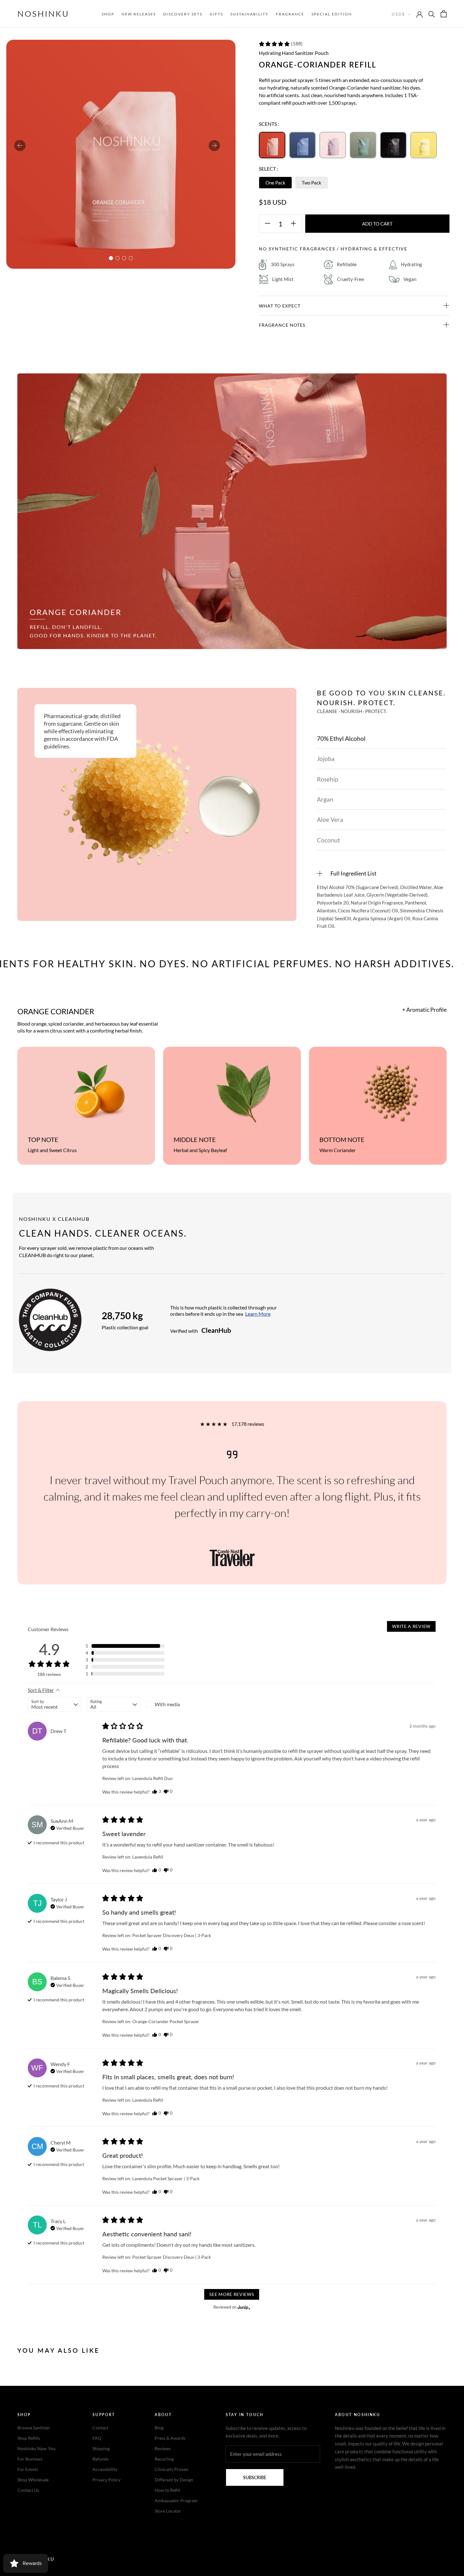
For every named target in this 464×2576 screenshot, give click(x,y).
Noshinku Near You (36, 2448)
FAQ (97, 2438)
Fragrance (290, 14)
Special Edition (332, 14)
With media (167, 1704)
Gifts (216, 14)
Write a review (411, 1626)
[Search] (432, 14)
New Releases (139, 14)
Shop (108, 14)
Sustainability (250, 14)
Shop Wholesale (33, 2480)
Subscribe (255, 2477)
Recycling (164, 2459)
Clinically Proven (172, 2469)
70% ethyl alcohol (341, 738)
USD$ (398, 14)
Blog (159, 2428)
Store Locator (168, 2511)
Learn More (258, 1314)
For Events (28, 2469)
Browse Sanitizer (34, 2428)
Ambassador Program (176, 2500)
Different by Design (174, 2480)
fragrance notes (282, 325)
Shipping (101, 2448)
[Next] (214, 146)
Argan (325, 799)
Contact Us (28, 2490)
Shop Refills (29, 2438)
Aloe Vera (330, 820)
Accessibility (105, 2469)
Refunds (101, 2459)
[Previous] (20, 146)
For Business (30, 2459)
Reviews (163, 2448)
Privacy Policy (107, 2480)
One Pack (275, 183)
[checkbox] (173, 1704)
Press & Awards (170, 2438)
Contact (100, 2428)
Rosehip (327, 779)
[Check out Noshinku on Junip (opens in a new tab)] (243, 2307)
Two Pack (312, 183)
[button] (281, 44)
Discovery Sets (183, 14)
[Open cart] (444, 14)
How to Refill (167, 2490)
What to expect (280, 306)
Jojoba (326, 759)
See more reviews (232, 2294)
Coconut (328, 840)
